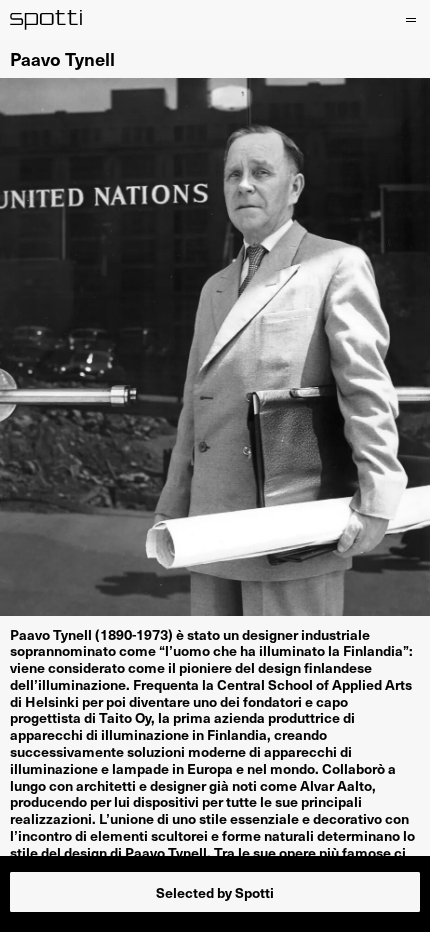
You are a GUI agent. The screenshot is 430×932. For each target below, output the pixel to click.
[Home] (46, 20)
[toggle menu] (407, 20)
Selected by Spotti (215, 892)
